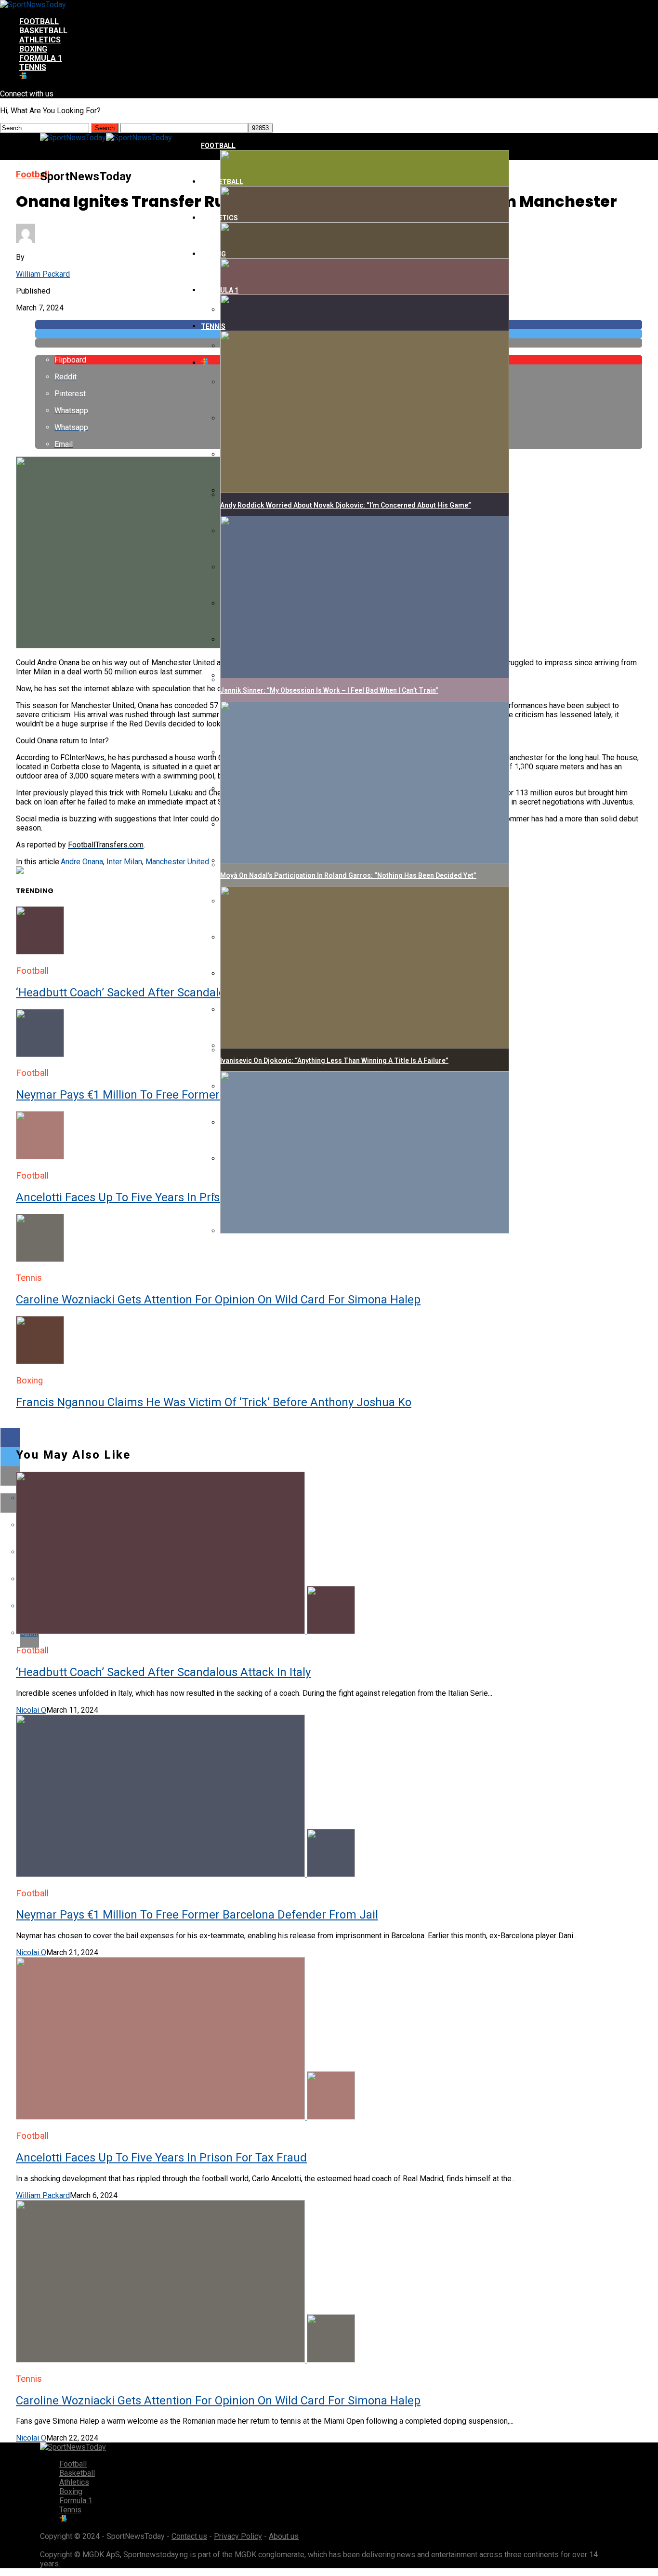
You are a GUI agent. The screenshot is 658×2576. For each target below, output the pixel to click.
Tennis (33, 67)
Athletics (40, 40)
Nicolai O (31, 1710)
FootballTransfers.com (106, 845)
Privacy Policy (238, 2536)
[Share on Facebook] (329, 1437)
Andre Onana (82, 862)
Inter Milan (124, 862)
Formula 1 (41, 58)
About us (284, 2536)
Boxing (33, 49)
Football (39, 21)
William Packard (43, 274)
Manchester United (177, 862)
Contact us (189, 2536)
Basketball (43, 31)
